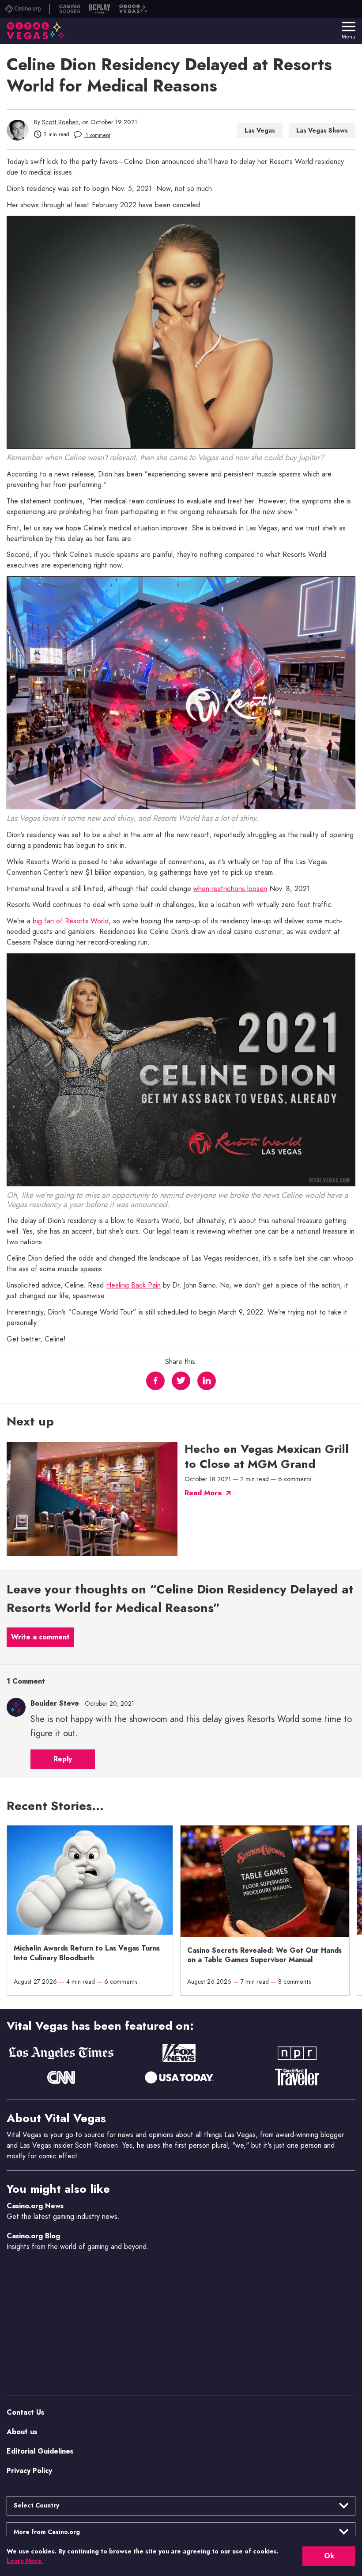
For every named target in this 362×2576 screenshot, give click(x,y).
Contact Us (25, 2412)
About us (22, 2431)
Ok (329, 2556)
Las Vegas (260, 130)
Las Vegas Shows (322, 130)
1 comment (97, 135)
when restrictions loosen (230, 889)
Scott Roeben (60, 122)
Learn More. (25, 2561)
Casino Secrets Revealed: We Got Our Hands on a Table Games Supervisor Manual (264, 1955)
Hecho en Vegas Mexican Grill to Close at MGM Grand (267, 1457)
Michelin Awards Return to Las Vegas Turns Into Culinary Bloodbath (87, 1953)
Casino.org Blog (33, 2235)
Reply (63, 1759)
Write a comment (40, 1637)
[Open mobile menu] (349, 27)
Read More (203, 1493)
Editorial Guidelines (40, 2451)
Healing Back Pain (133, 1285)
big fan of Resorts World (71, 921)
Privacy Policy (29, 2470)
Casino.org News (35, 2205)
